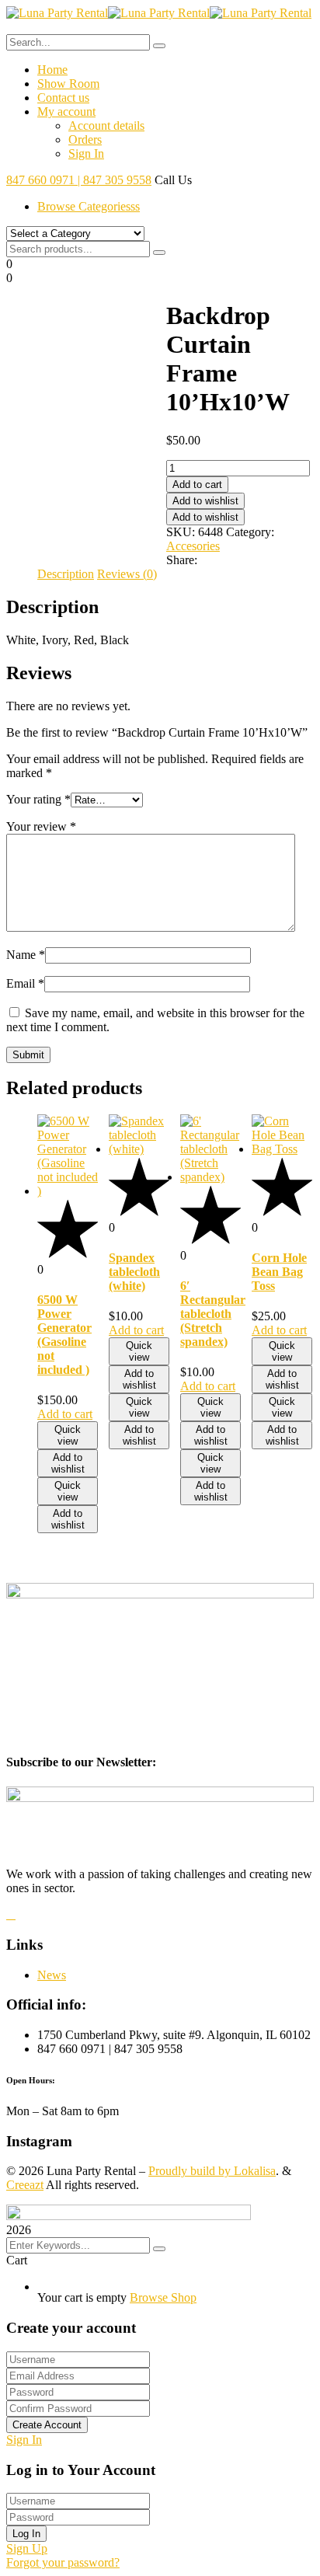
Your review (41, 826)
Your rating (38, 799)
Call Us (173, 180)
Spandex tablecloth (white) (134, 1272)
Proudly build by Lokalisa (212, 2171)
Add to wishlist (205, 501)
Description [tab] (66, 574)
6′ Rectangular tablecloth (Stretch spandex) (213, 1314)
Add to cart (197, 485)
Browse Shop (163, 2297)
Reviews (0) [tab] (127, 574)
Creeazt (25, 2185)
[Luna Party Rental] (57, 13)
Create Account (47, 2425)
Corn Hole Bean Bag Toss (279, 1272)
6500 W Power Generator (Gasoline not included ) (64, 1335)
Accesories (193, 546)
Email (25, 983)
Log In (26, 2534)
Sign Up (27, 2548)
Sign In (24, 2440)
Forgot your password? (63, 2562)
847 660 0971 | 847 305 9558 (79, 180)
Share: (182, 560)
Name (26, 955)
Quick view (68, 1435)
